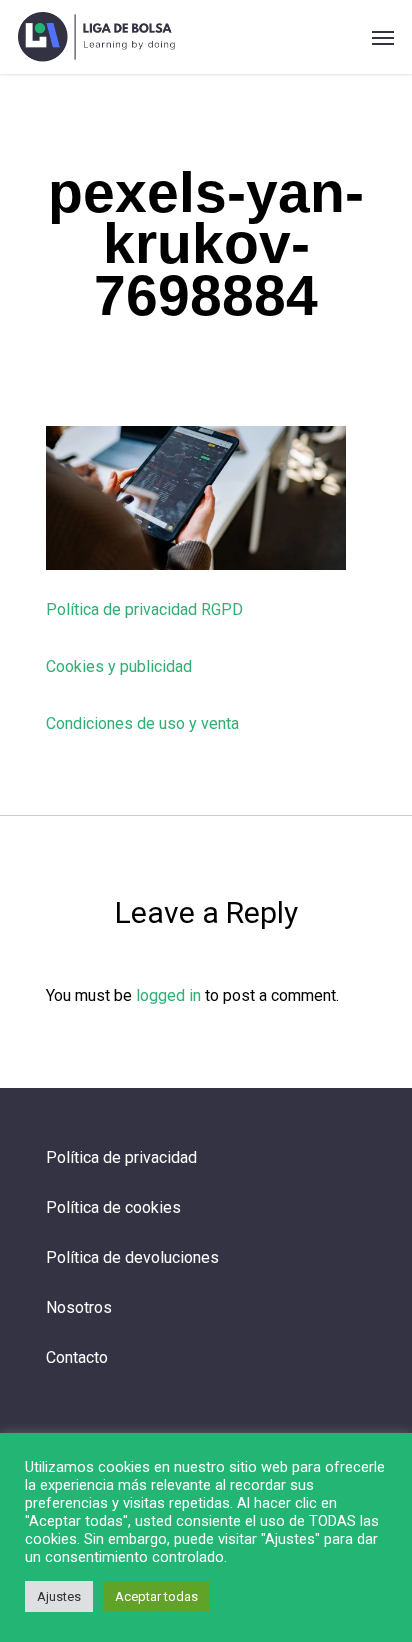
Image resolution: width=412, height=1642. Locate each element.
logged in (168, 995)
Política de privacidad (121, 1157)
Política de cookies (113, 1207)
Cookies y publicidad (119, 666)
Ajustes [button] (59, 1596)
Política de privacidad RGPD (144, 609)
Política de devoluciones (132, 1257)
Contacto (77, 1357)
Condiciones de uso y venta (142, 723)
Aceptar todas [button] (156, 1596)
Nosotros (79, 1307)
